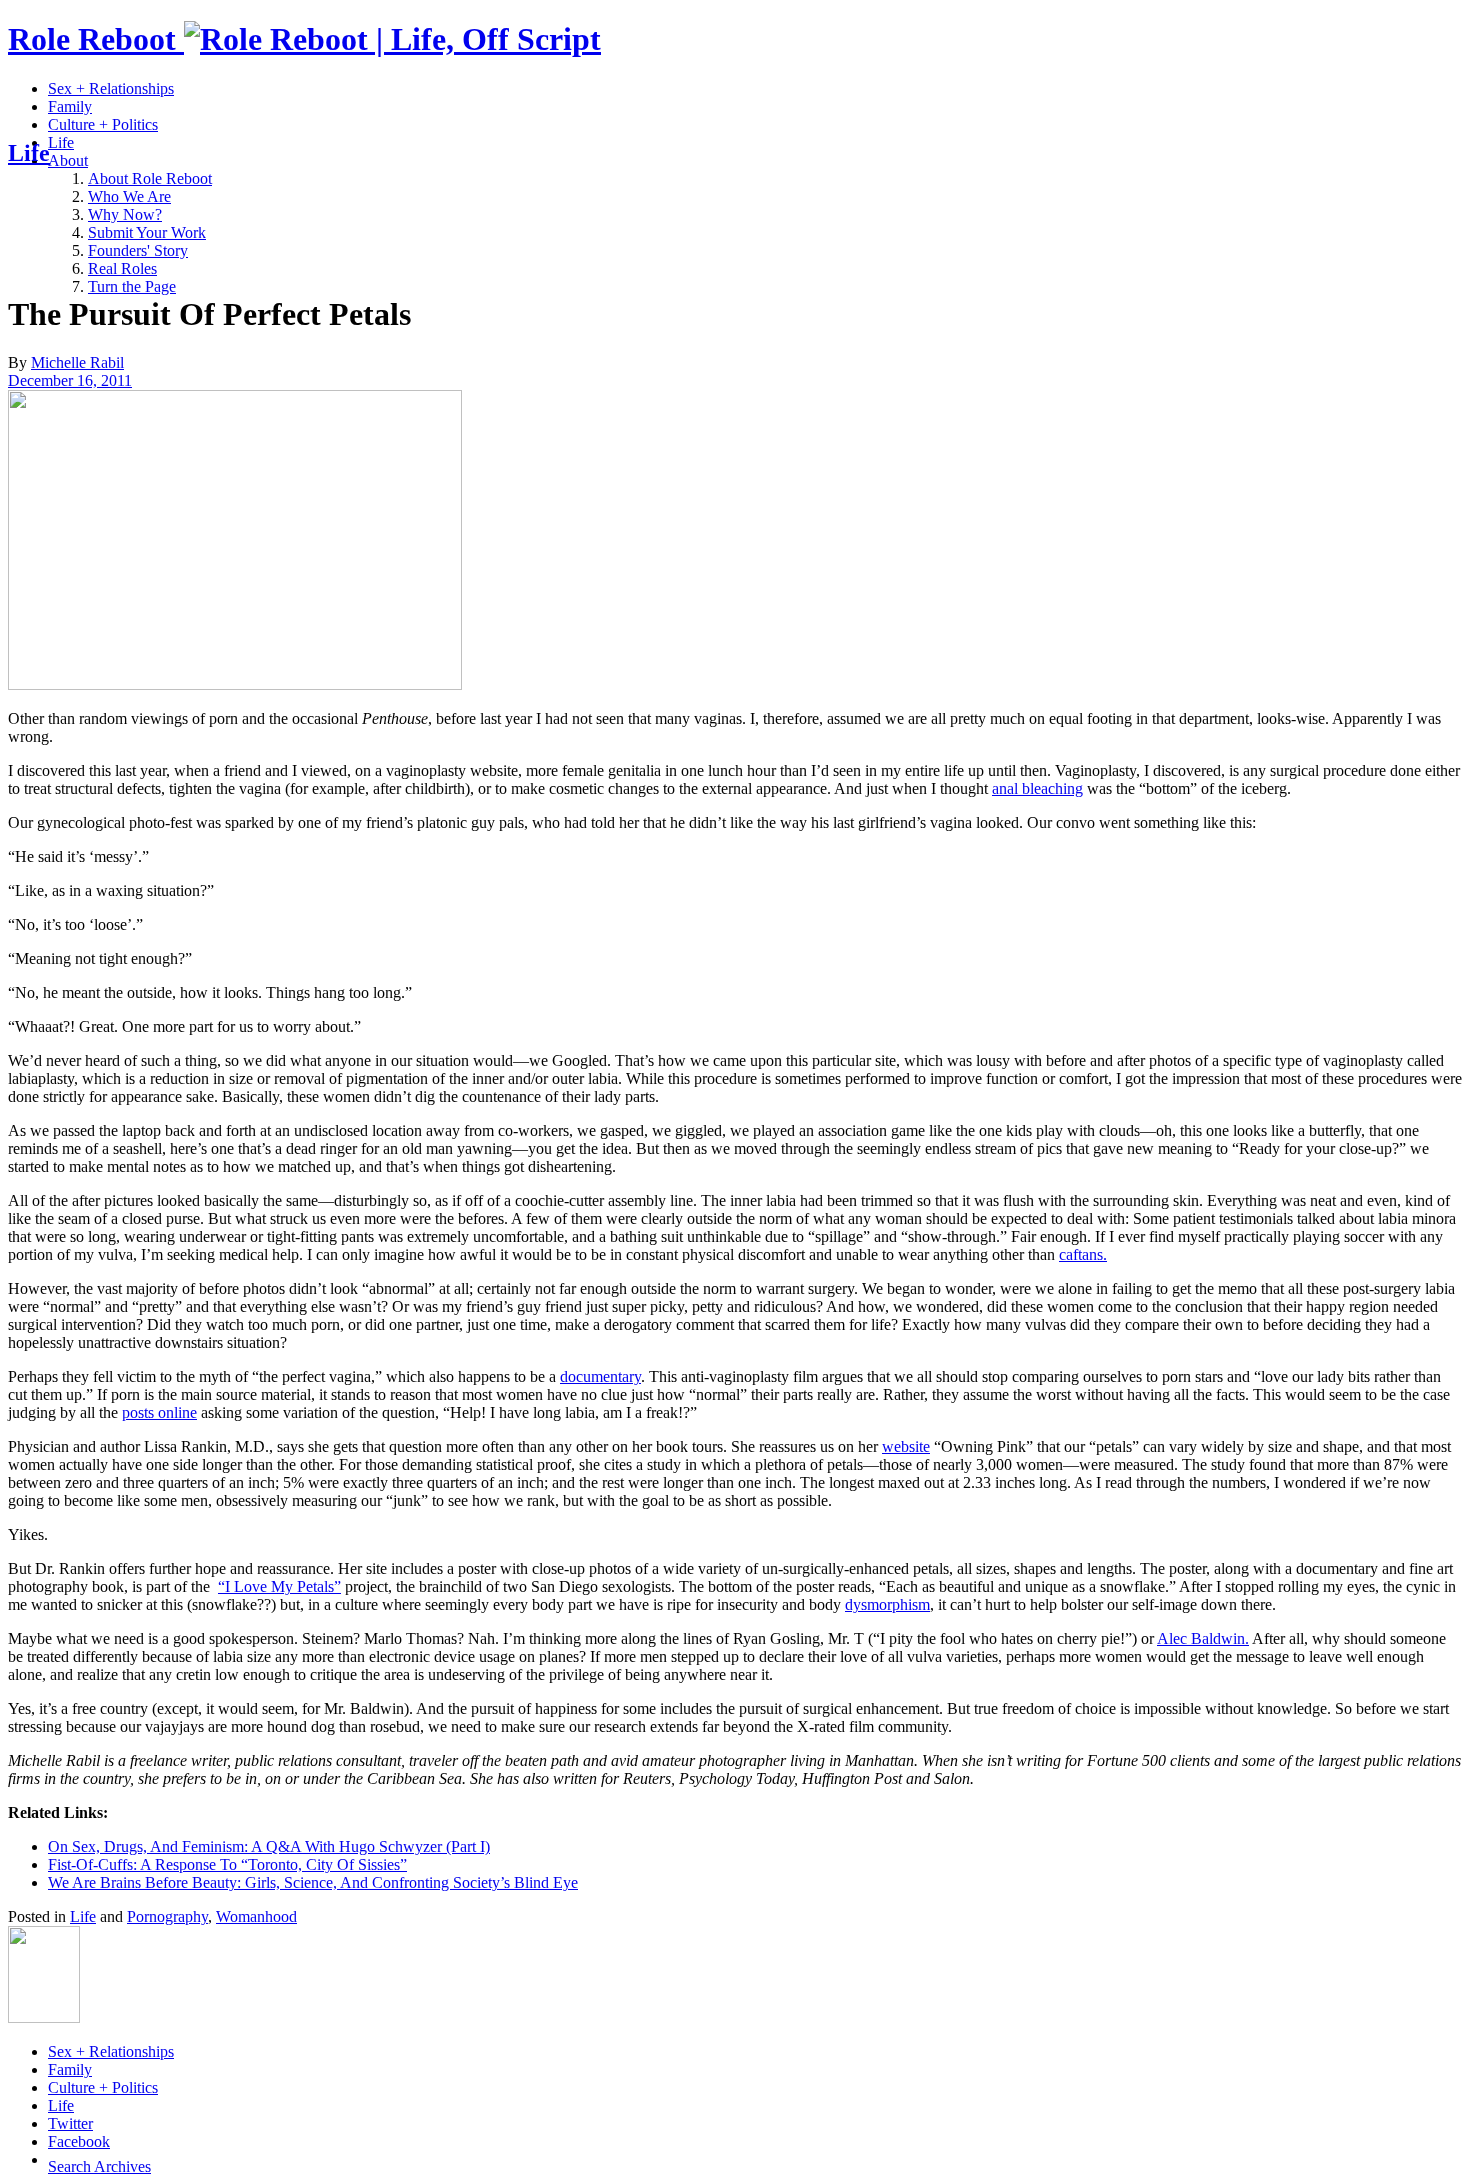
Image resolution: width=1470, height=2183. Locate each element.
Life (61, 142)
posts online (159, 1412)
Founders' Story (138, 250)
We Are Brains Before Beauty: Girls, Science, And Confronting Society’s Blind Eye (313, 1882)
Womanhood (256, 1916)
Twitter (70, 2123)
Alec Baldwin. (1203, 1638)
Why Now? (125, 214)
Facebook (79, 2141)
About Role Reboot (150, 178)
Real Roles (122, 268)
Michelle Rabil (77, 362)
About (68, 160)
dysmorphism (887, 1604)
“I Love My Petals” (279, 1586)
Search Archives (99, 2166)
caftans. (1083, 1254)
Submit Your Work (147, 232)
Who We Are (129, 196)
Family (70, 106)
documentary (600, 1376)
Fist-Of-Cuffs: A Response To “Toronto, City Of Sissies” (227, 1864)
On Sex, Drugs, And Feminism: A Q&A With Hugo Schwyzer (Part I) (269, 1846)
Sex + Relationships (111, 88)
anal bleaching (1037, 788)
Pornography (167, 1916)
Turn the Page (132, 286)
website (906, 1446)
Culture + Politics (103, 124)
